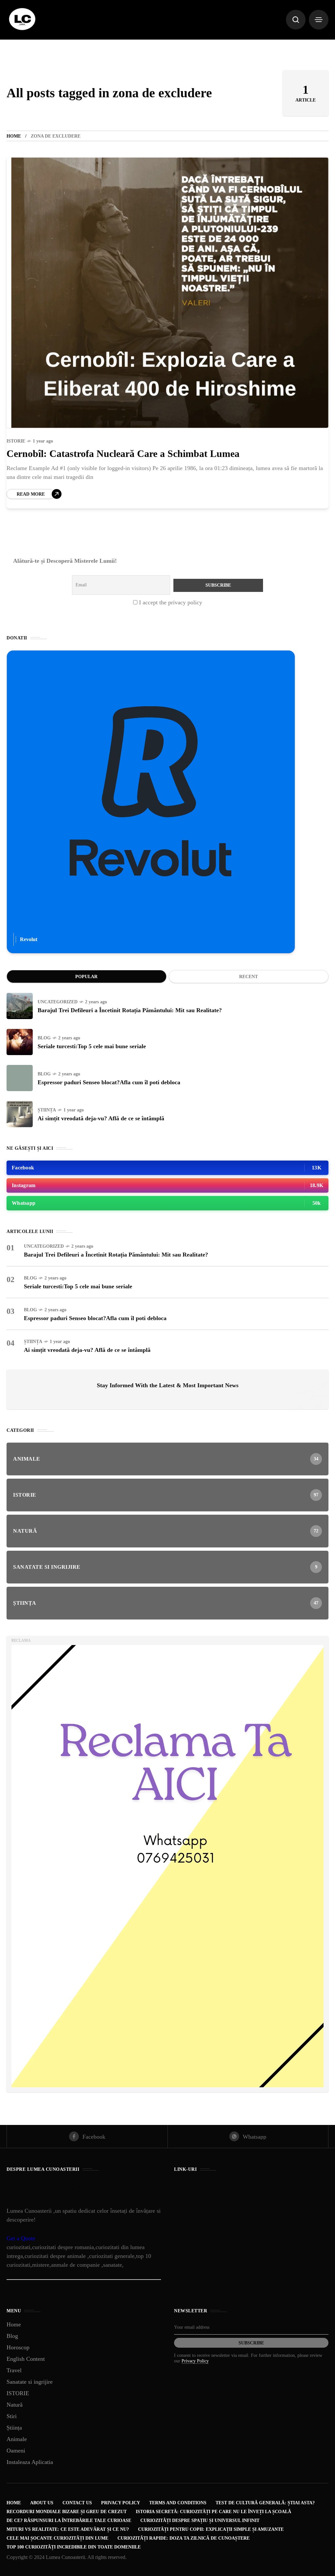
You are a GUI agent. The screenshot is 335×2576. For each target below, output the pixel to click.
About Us (42, 2503)
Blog (44, 1038)
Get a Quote (21, 2238)
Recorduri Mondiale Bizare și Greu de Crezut (67, 2512)
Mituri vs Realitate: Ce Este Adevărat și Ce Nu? (68, 2529)
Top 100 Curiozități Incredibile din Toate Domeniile (74, 2547)
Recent (248, 977)
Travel (14, 2370)
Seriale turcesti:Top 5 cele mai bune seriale (92, 1046)
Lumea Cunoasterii (63, 2188)
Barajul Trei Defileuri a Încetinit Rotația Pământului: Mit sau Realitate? (130, 1010)
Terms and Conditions (178, 2503)
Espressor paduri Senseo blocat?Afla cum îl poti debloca (109, 1082)
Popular (86, 977)
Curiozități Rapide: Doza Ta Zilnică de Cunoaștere (184, 2538)
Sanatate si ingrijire (30, 2382)
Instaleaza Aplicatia (30, 2462)
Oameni (16, 2451)
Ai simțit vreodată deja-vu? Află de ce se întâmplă (101, 1118)
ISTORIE (16, 441)
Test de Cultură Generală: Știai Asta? (265, 2503)
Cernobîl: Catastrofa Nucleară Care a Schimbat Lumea (123, 454)
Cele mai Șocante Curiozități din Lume (57, 2538)
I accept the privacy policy (170, 602)
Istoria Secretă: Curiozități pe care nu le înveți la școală (213, 2512)
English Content (26, 2359)
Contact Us (77, 2503)
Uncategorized (58, 1002)
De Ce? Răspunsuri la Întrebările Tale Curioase (69, 2520)
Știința (47, 1110)
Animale (17, 2439)
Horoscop (18, 2347)
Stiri (12, 2416)
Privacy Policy (195, 2361)
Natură (15, 2405)
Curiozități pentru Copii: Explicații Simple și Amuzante (211, 2529)
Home (14, 136)
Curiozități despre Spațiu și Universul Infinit (200, 2520)
